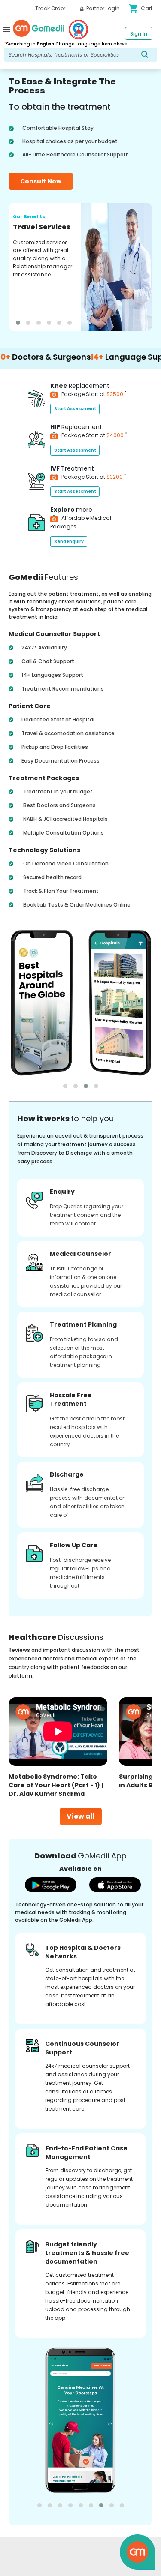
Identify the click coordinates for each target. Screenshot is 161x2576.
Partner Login (102, 8)
